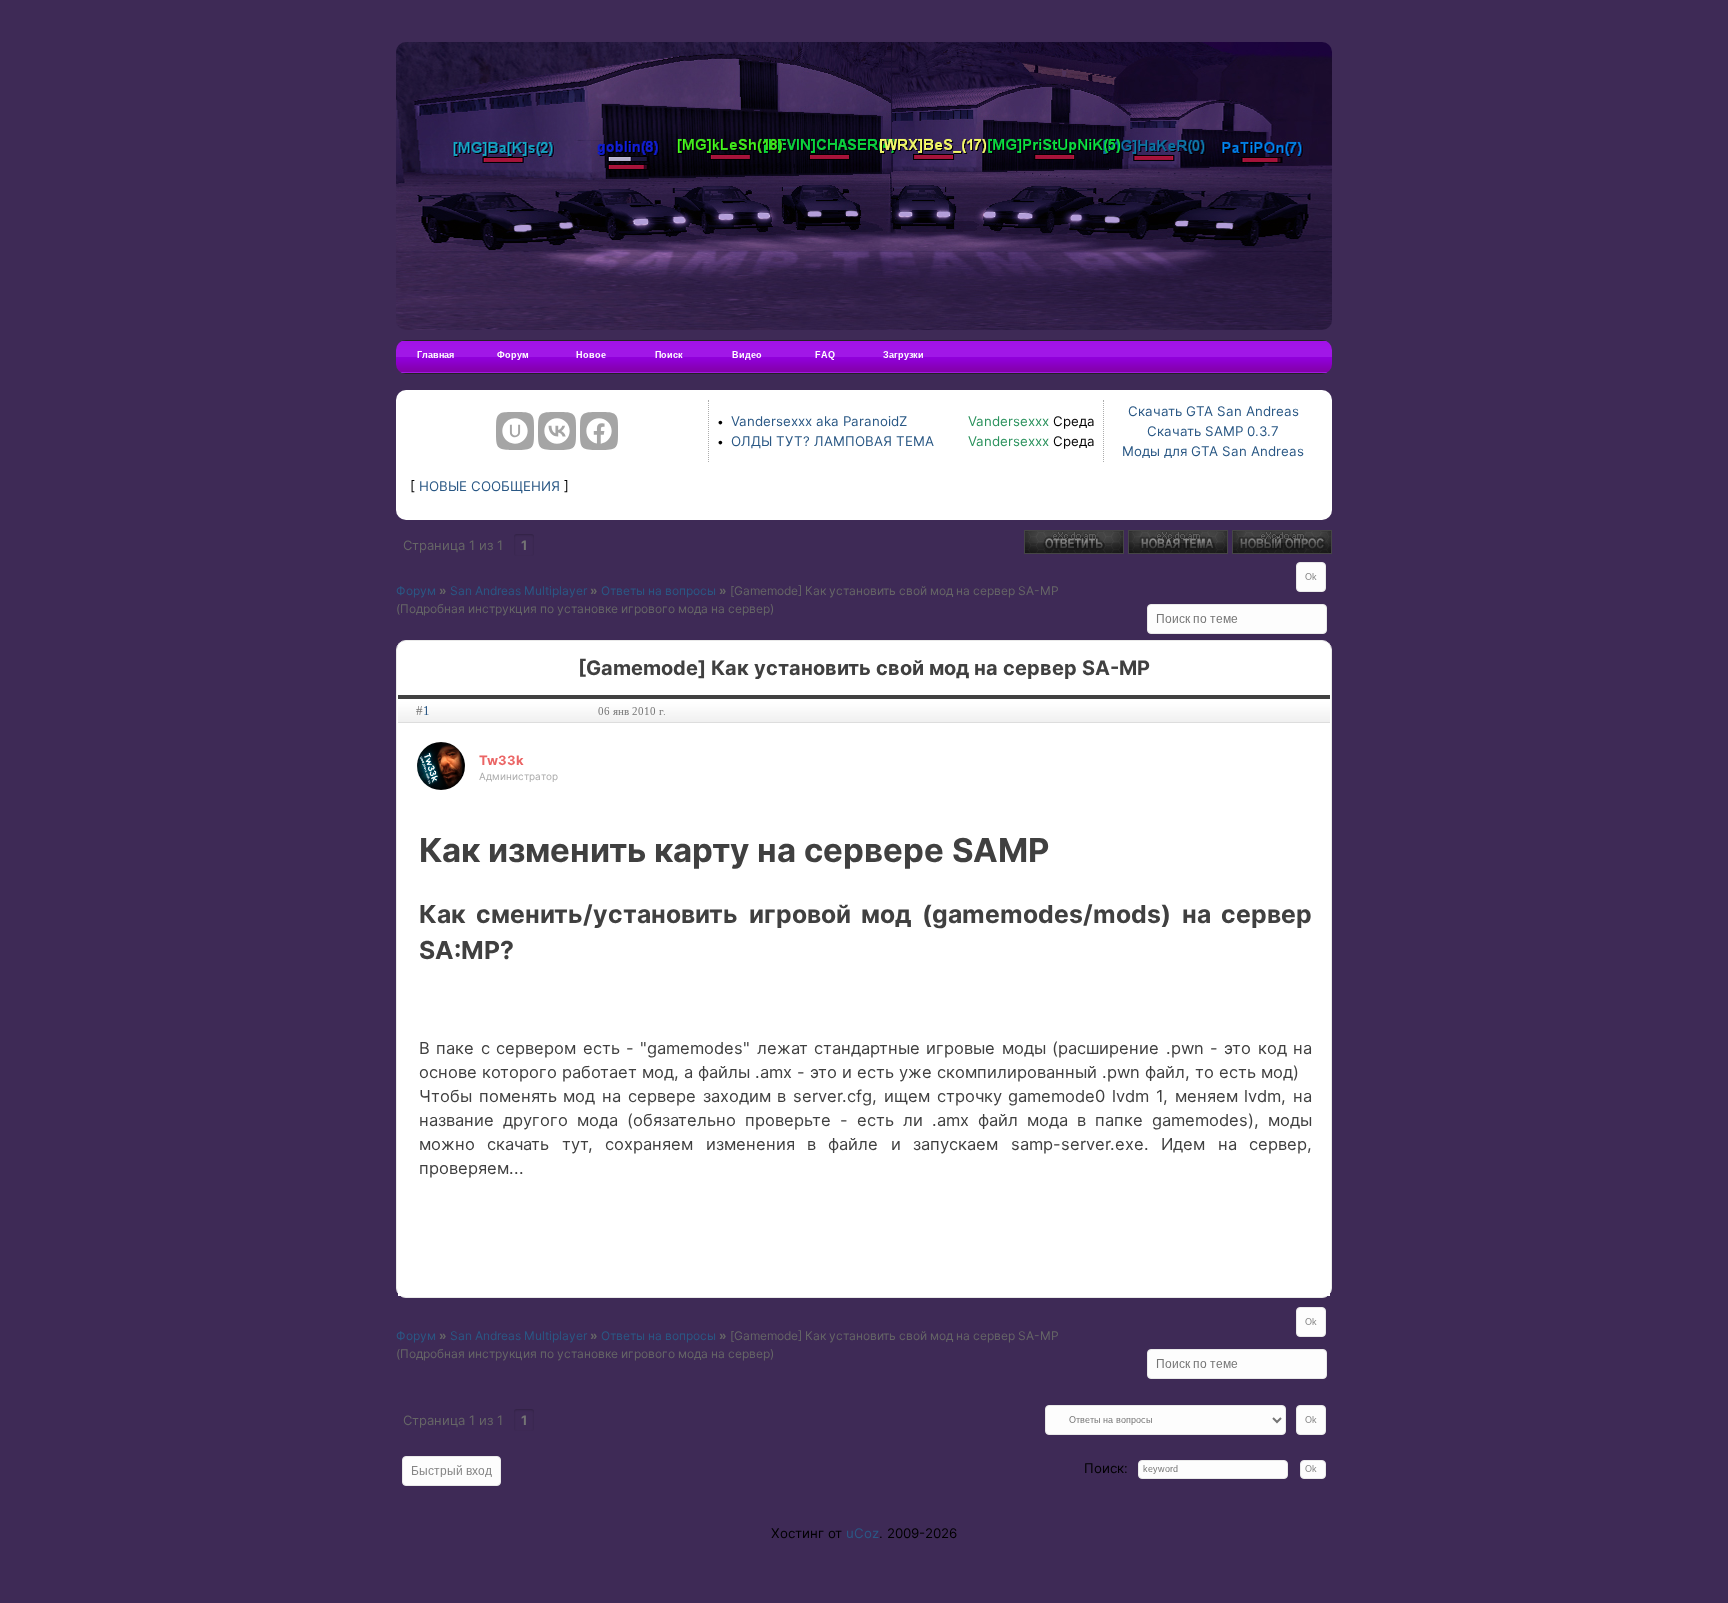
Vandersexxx (1008, 421)
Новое (591, 355)
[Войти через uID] (515, 431)
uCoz (862, 1533)
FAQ (825, 355)
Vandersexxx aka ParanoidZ (819, 421)
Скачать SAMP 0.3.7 (1213, 431)
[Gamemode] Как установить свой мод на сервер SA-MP (894, 590)
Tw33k (501, 760)
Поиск (669, 355)
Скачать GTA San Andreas (1213, 411)
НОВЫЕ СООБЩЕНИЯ (489, 486)
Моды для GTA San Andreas (1213, 451)
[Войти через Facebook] (599, 431)
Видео (747, 355)
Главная (435, 355)
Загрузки (903, 355)
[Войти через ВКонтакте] (557, 431)
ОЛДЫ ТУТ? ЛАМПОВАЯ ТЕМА (832, 441)
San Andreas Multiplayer (518, 590)
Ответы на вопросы (658, 590)
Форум (513, 355)
